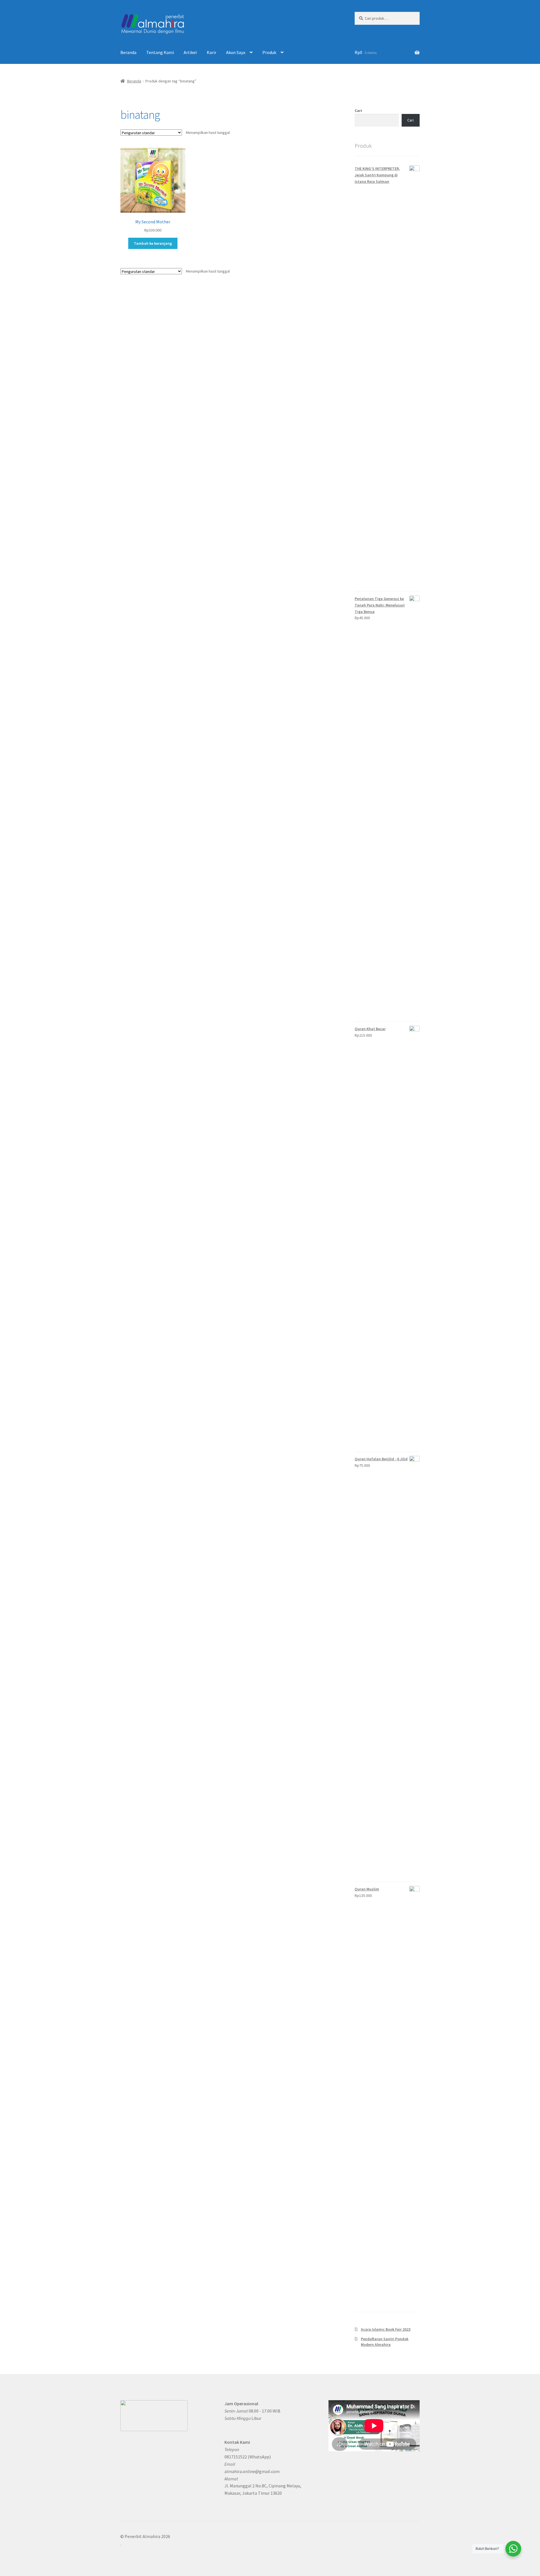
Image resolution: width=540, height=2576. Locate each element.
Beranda (128, 52)
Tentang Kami (160, 52)
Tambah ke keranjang (153, 243)
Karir (211, 52)
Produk (269, 52)
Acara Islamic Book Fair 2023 (386, 2329)
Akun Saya (236, 52)
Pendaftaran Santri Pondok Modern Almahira (385, 2342)
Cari (358, 111)
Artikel (190, 52)
